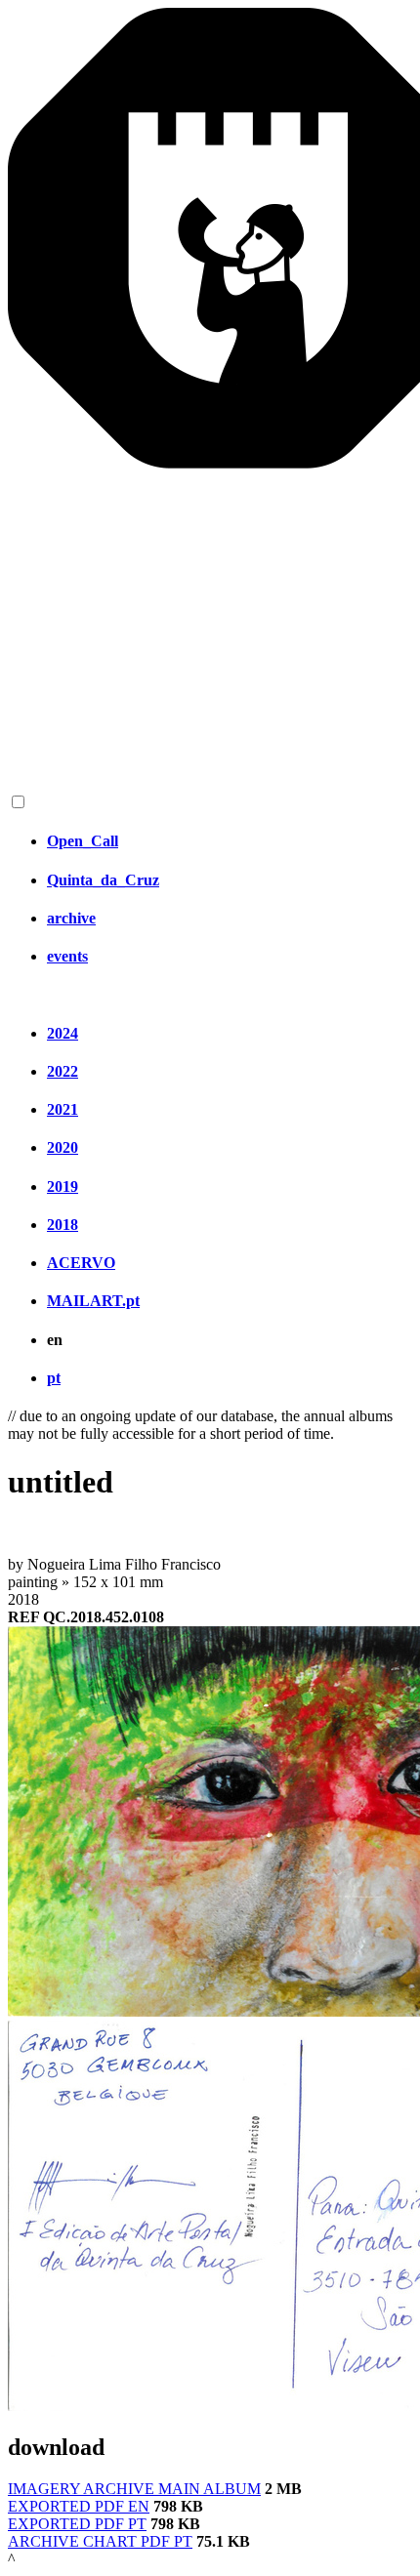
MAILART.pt (93, 1301)
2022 (63, 1071)
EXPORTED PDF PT (77, 2524)
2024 (63, 1033)
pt (54, 1378)
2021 (63, 1109)
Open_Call (83, 841)
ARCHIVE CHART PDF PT (100, 2541)
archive (71, 918)
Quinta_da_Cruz (103, 880)
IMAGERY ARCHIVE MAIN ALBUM (134, 2489)
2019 (63, 1186)
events (67, 956)
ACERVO (81, 1263)
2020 (63, 1147)
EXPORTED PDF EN (79, 2506)
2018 (63, 1225)
